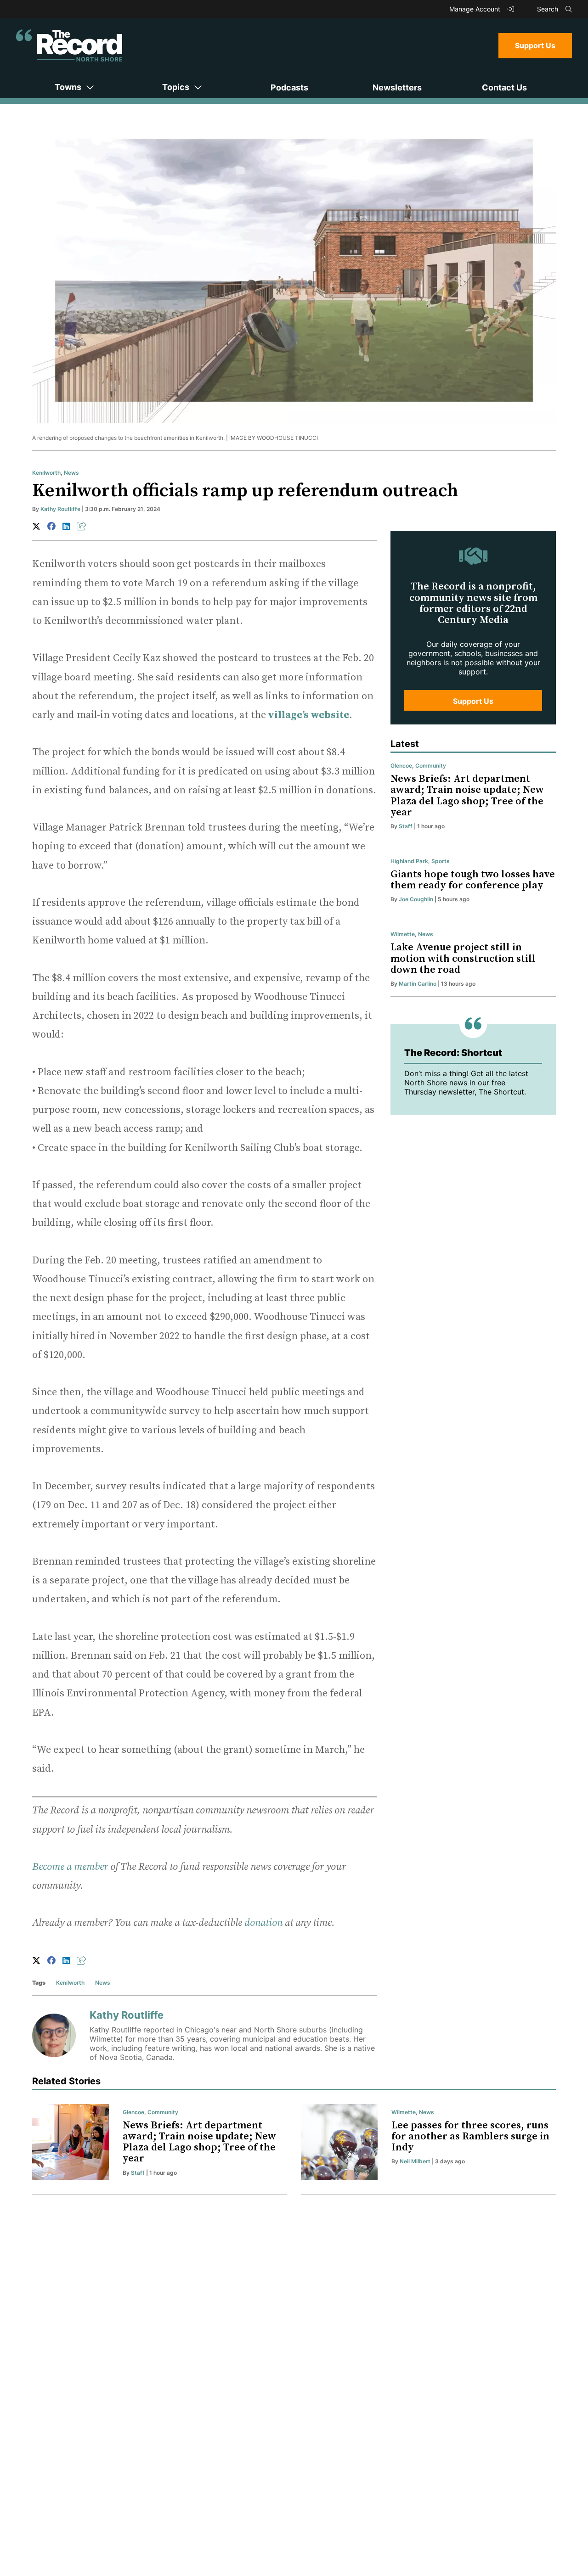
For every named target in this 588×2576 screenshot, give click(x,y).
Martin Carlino (418, 984)
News (71, 473)
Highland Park (409, 861)
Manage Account (476, 9)
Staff (406, 826)
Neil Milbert (415, 2161)
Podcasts (289, 87)
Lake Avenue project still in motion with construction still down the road (463, 958)
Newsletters (397, 87)
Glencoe (401, 766)
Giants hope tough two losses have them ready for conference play (473, 880)
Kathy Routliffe (60, 509)
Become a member (70, 1867)
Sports (441, 861)
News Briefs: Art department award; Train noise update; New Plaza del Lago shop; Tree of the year (467, 796)
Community (431, 766)
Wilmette (403, 934)
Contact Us (504, 87)
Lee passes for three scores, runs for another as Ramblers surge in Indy (470, 2136)
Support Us (535, 45)
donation (263, 1923)
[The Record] (69, 45)
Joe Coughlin (416, 899)
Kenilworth (46, 473)
